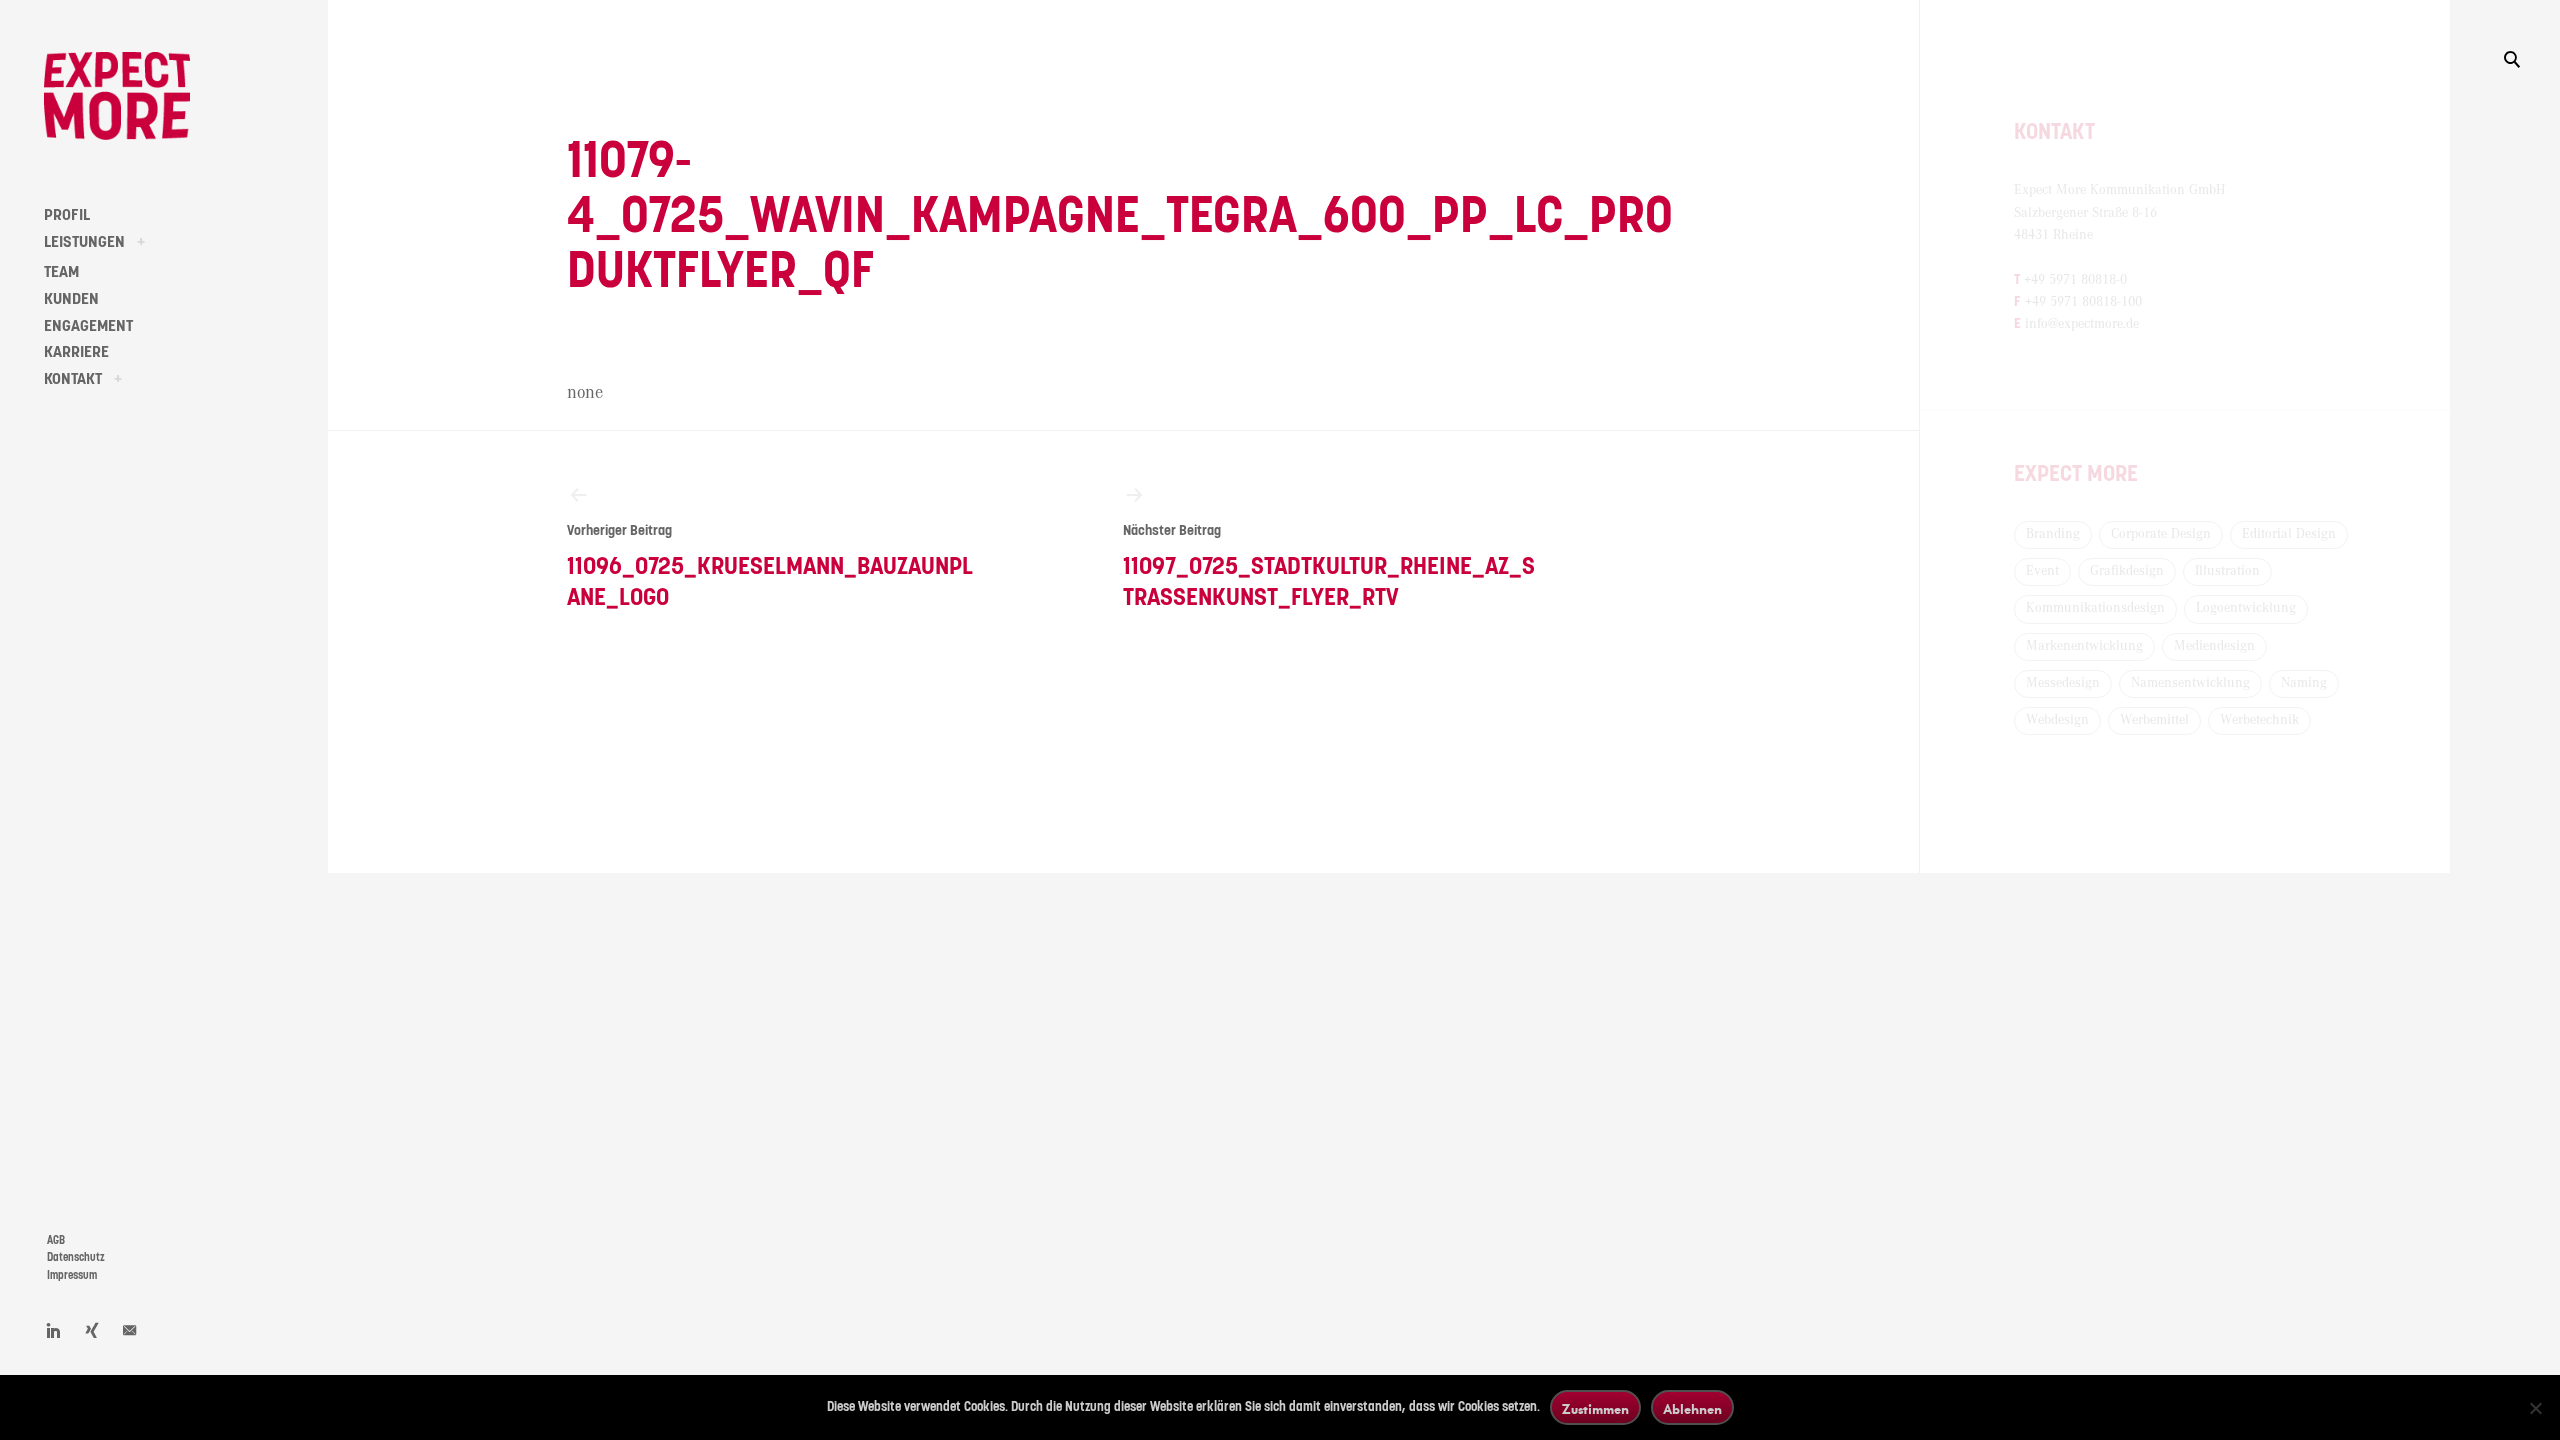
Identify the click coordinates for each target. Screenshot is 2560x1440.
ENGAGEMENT (88, 326)
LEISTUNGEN (84, 242)
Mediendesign (2214, 646)
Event (2042, 571)
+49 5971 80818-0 (2075, 280)
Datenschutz (76, 1257)
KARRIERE (76, 352)
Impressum (72, 1275)
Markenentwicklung (2084, 646)
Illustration (2227, 571)
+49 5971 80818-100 (2083, 302)
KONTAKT (73, 379)
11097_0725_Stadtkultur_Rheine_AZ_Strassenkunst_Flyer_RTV (1329, 567)
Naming (2304, 683)
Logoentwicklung (2246, 608)
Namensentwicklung (2190, 683)
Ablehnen (1692, 1408)
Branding (2053, 534)
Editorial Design (2289, 534)
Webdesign (2057, 720)
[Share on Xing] (92, 1330)
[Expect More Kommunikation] (117, 96)
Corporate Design (2161, 534)
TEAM (61, 272)
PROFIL (67, 215)
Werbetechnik (2259, 720)
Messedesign (2063, 683)
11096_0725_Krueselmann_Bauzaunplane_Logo (770, 567)
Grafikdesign (2127, 571)
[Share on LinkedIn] (54, 1330)
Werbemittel (2154, 720)
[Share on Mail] (130, 1330)
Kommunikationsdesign (2095, 608)
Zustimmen (1595, 1408)
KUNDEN (71, 299)
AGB (56, 1240)
